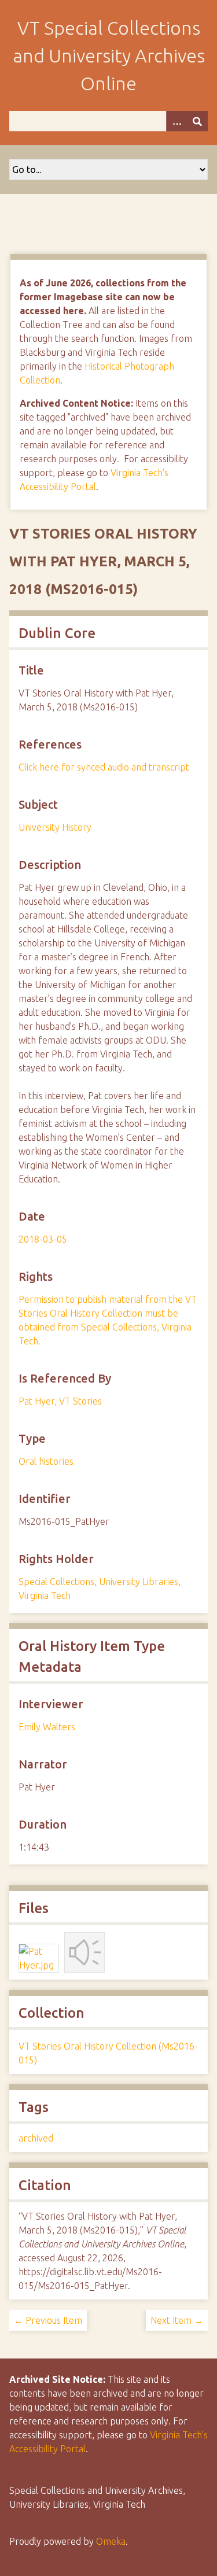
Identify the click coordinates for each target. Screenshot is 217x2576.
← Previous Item (48, 2320)
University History (55, 827)
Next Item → (177, 2320)
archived (36, 2138)
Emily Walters (47, 1727)
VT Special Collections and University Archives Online (109, 56)
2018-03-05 (43, 1239)
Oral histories (46, 1461)
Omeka (111, 2541)
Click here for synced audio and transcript (104, 767)
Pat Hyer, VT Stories (60, 1401)
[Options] (176, 121)
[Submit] (197, 121)
